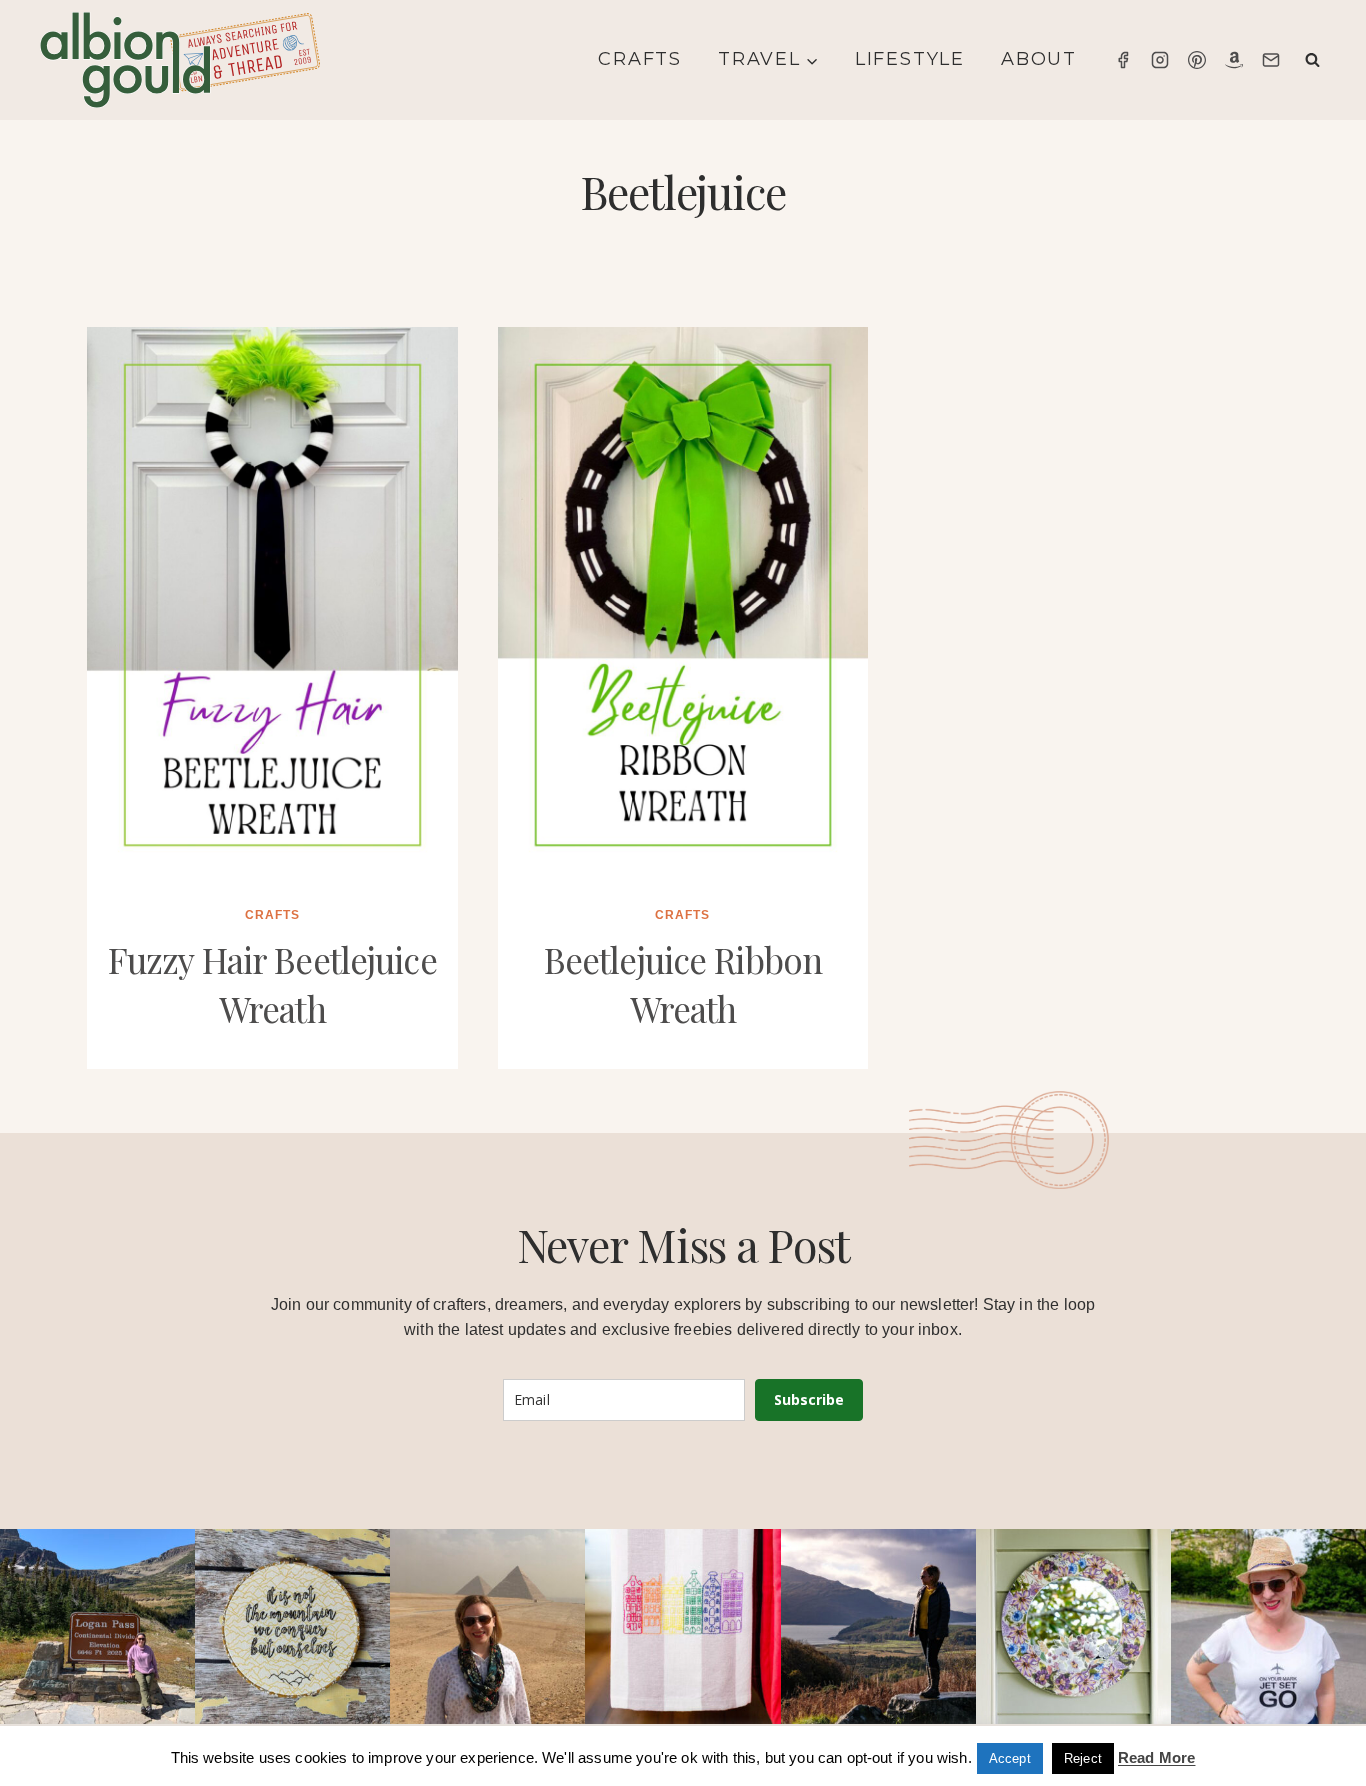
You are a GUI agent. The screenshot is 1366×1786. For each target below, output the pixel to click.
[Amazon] (1234, 60)
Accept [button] (1010, 1758)
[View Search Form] (1312, 60)
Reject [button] (1083, 1758)
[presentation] (272, 605)
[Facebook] (1123, 60)
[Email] (1271, 60)
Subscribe (809, 1399)
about (1039, 59)
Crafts (640, 59)
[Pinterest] (1197, 60)
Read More (1156, 1757)
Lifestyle (910, 59)
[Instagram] (1160, 60)
